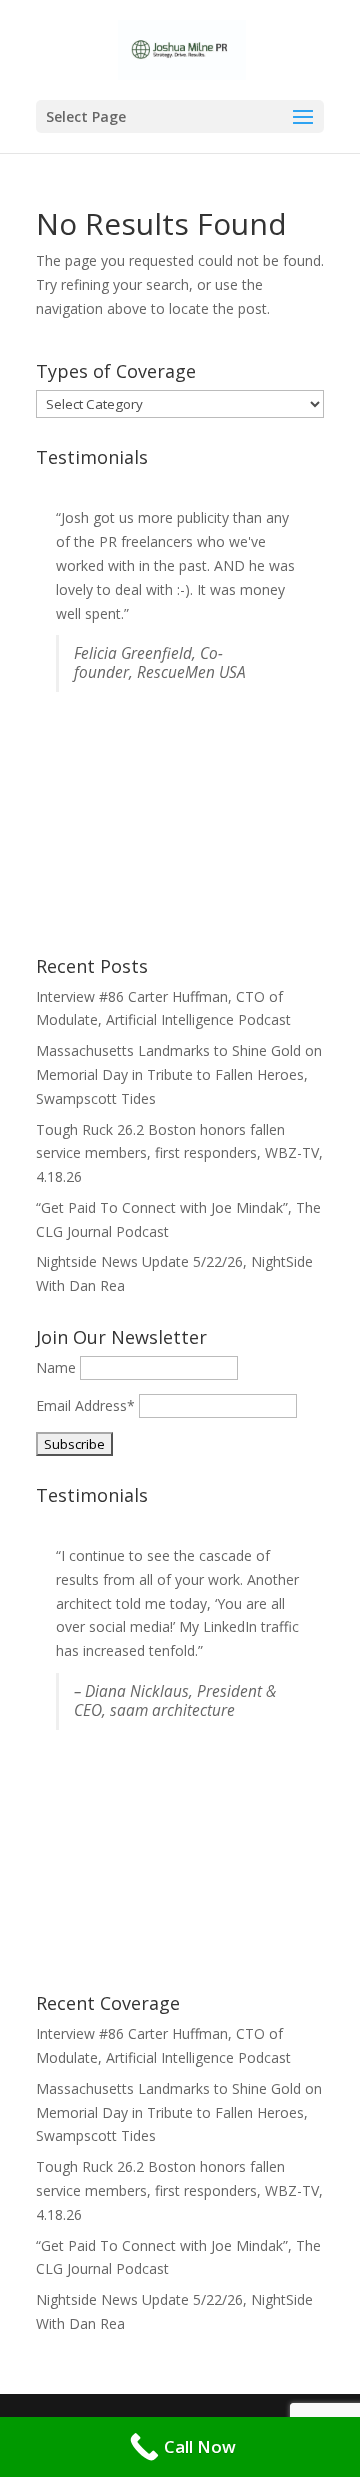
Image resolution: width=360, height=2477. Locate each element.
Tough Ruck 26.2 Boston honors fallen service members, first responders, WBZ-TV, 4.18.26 (179, 1153)
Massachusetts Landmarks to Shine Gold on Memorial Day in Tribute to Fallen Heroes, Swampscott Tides (179, 1074)
